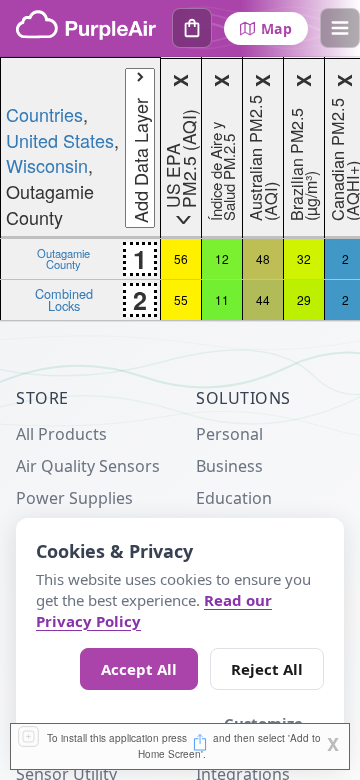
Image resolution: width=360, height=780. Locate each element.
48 (263, 258)
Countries (44, 114)
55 (181, 299)
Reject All (267, 669)
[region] (180, 189)
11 (222, 299)
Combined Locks (64, 299)
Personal (229, 434)
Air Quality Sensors (88, 466)
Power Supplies (74, 498)
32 (304, 258)
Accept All (139, 669)
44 (263, 299)
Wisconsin (47, 165)
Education (234, 498)
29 (304, 299)
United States (60, 140)
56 (181, 258)
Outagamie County (63, 258)
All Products (61, 434)
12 (222, 258)
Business (229, 466)
